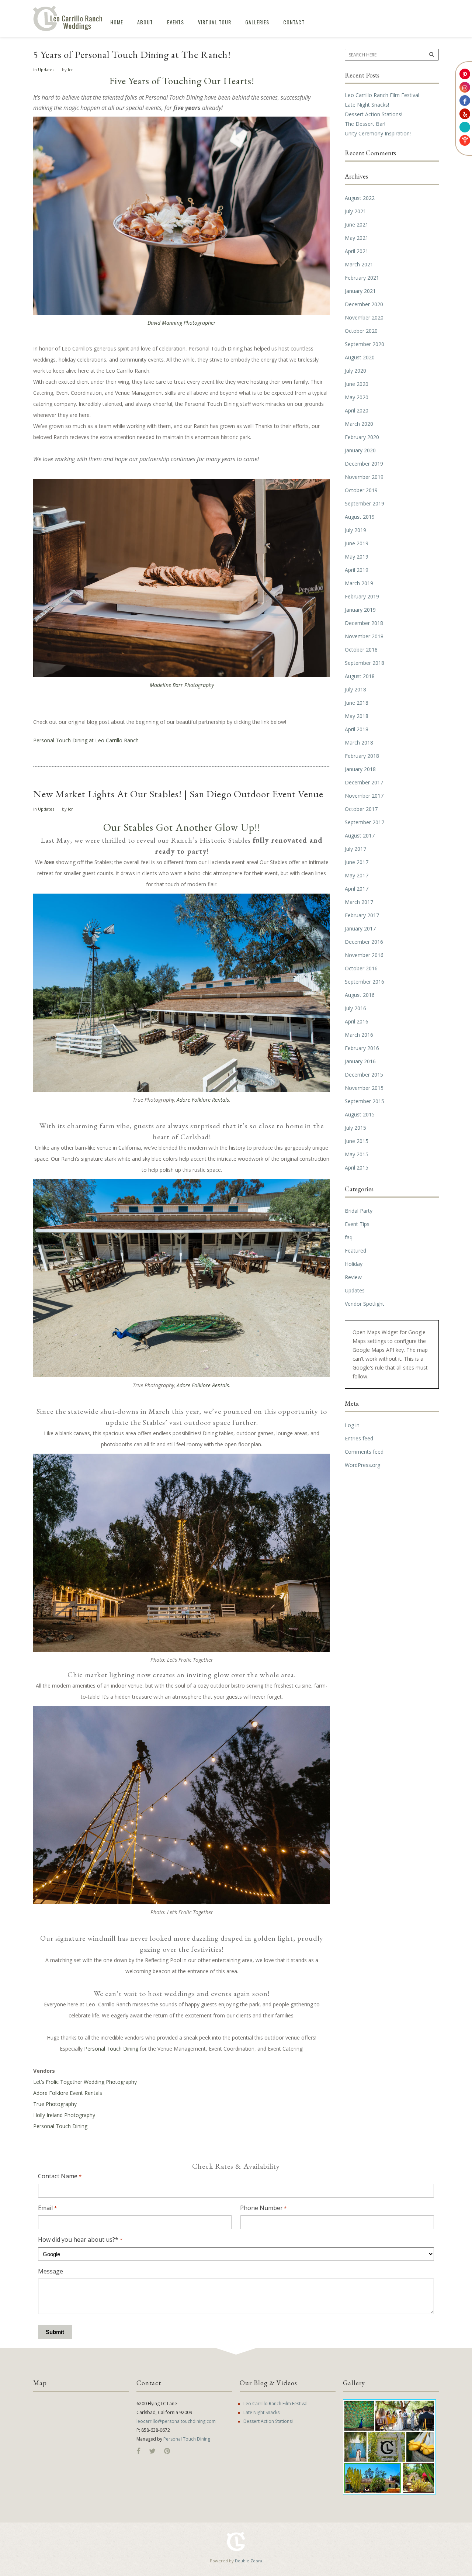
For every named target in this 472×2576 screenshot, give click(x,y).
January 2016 (360, 1061)
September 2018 (365, 663)
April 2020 (357, 410)
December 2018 (364, 623)
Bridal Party (359, 1211)
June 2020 (357, 384)
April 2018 (357, 729)
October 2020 (361, 331)
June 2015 (357, 1141)
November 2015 (364, 1088)
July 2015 (355, 1128)
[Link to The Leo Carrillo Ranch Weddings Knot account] (465, 140)
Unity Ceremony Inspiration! (378, 133)
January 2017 (360, 928)
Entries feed (359, 1438)
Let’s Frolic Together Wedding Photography (85, 2082)
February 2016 (362, 1048)
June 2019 (357, 543)
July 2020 (355, 371)
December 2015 (364, 1075)
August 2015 (360, 1114)
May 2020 (357, 397)
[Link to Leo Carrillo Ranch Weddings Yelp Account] (465, 114)
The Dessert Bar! (365, 124)
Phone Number (263, 2208)
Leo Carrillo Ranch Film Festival (382, 95)
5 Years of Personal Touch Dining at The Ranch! (132, 54)
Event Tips (357, 1224)
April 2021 (357, 251)
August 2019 (360, 517)
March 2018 (359, 743)
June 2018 (357, 703)
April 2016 (357, 1021)
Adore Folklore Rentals (203, 1100)
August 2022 (360, 198)
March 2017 (359, 902)
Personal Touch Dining (111, 2049)
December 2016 (364, 942)
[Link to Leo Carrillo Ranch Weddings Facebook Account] (465, 101)
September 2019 (365, 503)
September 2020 (365, 344)
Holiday (354, 1264)
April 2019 (357, 570)
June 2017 (357, 862)
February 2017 (362, 915)
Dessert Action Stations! (374, 114)
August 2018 (360, 676)
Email (47, 2208)
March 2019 (359, 583)
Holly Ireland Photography (64, 2115)
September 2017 (365, 822)
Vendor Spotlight (365, 1304)
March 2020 (359, 424)
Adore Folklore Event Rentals (68, 2093)
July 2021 (355, 211)
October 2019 (361, 490)
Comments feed (364, 1452)
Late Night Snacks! (367, 105)
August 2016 (360, 995)
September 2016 (365, 982)
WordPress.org (362, 1465)
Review (353, 1277)
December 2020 (364, 304)
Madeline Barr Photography (182, 685)
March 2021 (359, 264)
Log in (352, 1425)
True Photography (55, 2104)
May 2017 (357, 875)
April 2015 (357, 1168)
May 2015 (357, 1154)
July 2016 (355, 1008)
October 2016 (361, 968)
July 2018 (355, 689)
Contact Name (60, 2176)
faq (349, 1237)
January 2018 (360, 769)
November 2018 (364, 636)
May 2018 (357, 716)
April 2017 (357, 889)
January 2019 (360, 610)
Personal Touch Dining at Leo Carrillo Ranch (86, 740)
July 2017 (355, 849)
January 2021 (360, 291)
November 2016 (364, 955)
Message (51, 2271)
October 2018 (361, 650)
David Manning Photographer (182, 323)
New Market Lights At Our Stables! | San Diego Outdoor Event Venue (178, 794)
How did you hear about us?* (80, 2240)
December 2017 (364, 782)
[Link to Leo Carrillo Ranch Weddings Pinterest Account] (465, 74)
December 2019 (364, 464)
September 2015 (365, 1101)
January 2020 (360, 450)
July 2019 (355, 530)
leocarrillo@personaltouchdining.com (176, 2421)
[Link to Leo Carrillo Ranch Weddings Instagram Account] (465, 87)
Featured (355, 1251)
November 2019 (364, 477)
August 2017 (360, 835)
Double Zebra (249, 2561)
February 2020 (362, 437)
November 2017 (364, 796)
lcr (70, 70)
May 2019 (357, 557)
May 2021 (357, 238)
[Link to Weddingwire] (465, 127)
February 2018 (362, 756)
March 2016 (359, 1035)
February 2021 (362, 278)
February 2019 (362, 596)
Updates (46, 70)
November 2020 (364, 317)
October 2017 (361, 809)
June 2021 (357, 225)
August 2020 (360, 357)
